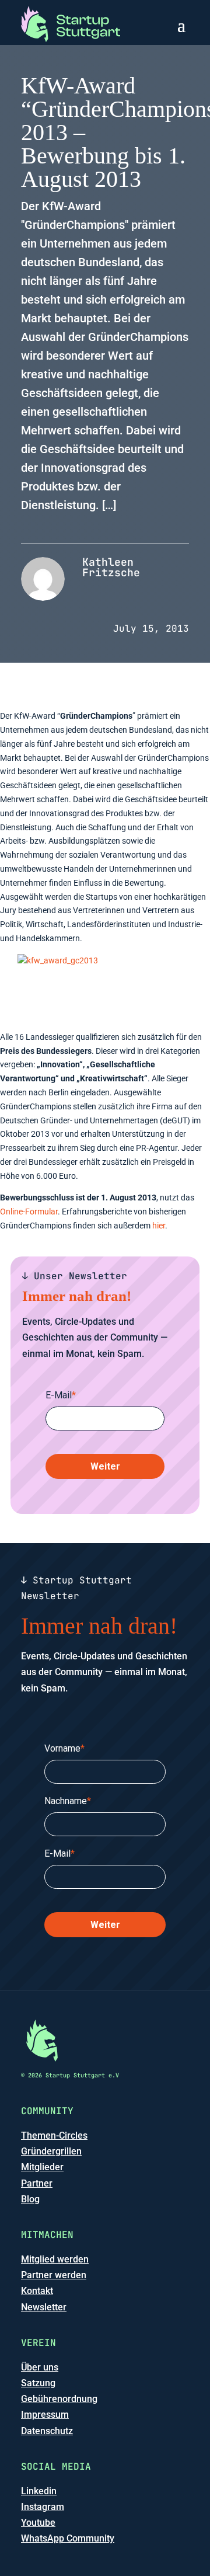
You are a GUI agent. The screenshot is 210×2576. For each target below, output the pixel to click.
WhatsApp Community (68, 2538)
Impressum (45, 2415)
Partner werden (54, 2275)
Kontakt (37, 2291)
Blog (30, 2199)
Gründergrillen (51, 2151)
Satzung (38, 2383)
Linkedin (39, 2491)
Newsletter (44, 2307)
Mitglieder (42, 2167)
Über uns (40, 2367)
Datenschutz (47, 2431)
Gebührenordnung (59, 2399)
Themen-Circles (54, 2135)
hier (159, 1226)
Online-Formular (29, 1212)
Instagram (43, 2507)
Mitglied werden (55, 2259)
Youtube (38, 2523)
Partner (37, 2183)
